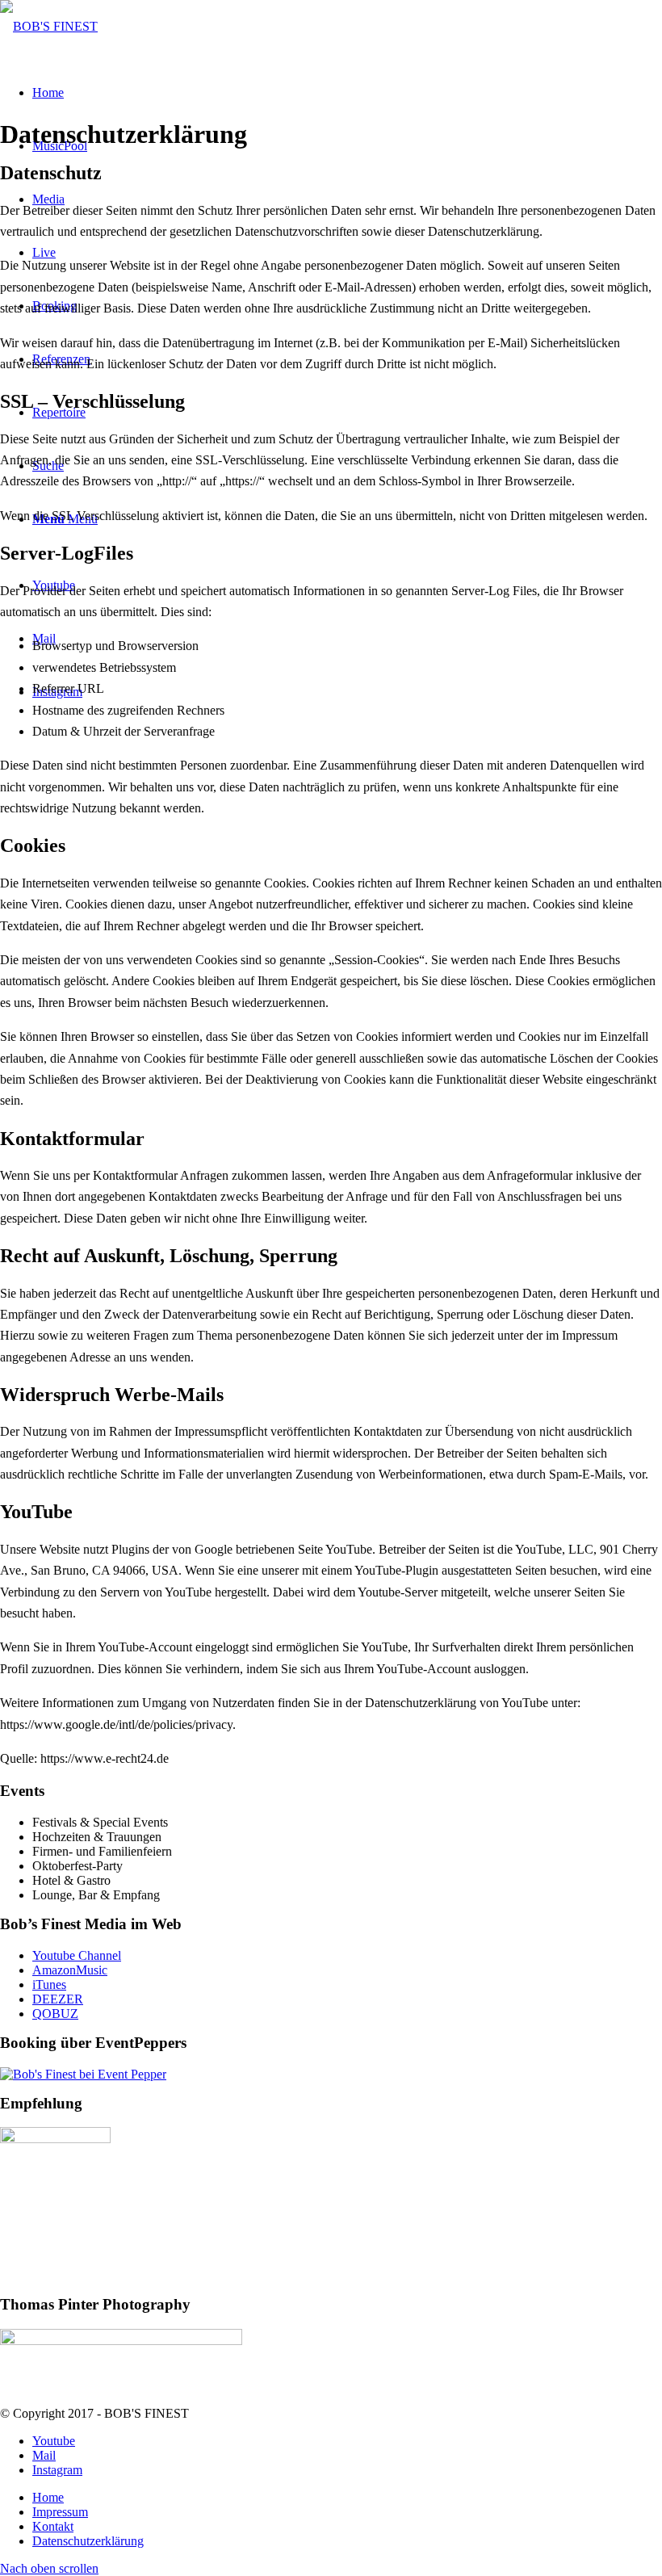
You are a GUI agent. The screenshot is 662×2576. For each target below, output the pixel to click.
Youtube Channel (77, 1955)
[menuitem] (347, 2498)
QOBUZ (55, 2014)
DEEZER (58, 1999)
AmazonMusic (70, 1970)
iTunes (49, 1984)
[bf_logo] (49, 26)
